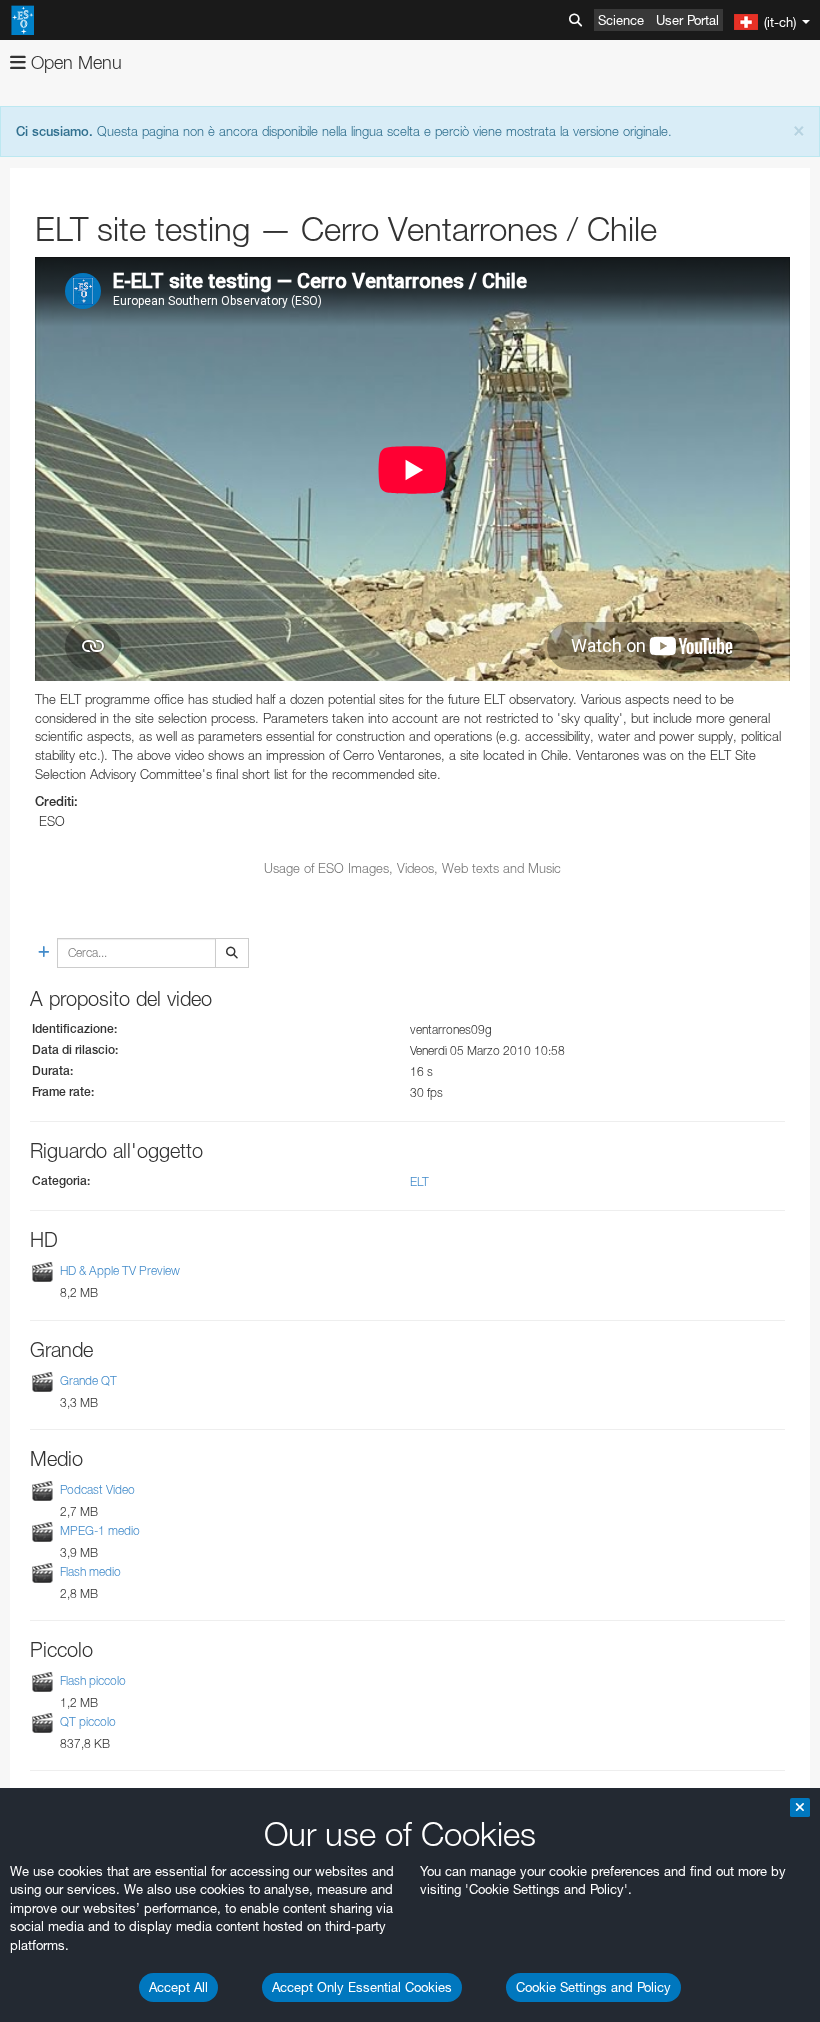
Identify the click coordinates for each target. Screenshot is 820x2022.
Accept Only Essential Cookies (362, 1987)
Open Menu (74, 62)
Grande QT (88, 1380)
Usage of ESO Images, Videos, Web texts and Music (412, 868)
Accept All (178, 1987)
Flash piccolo (93, 1680)
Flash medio (90, 1571)
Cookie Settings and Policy (593, 1987)
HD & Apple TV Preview (120, 1271)
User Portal (687, 20)
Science (621, 20)
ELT (419, 1181)
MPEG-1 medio (100, 1530)
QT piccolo (88, 1721)
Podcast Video (97, 1489)
